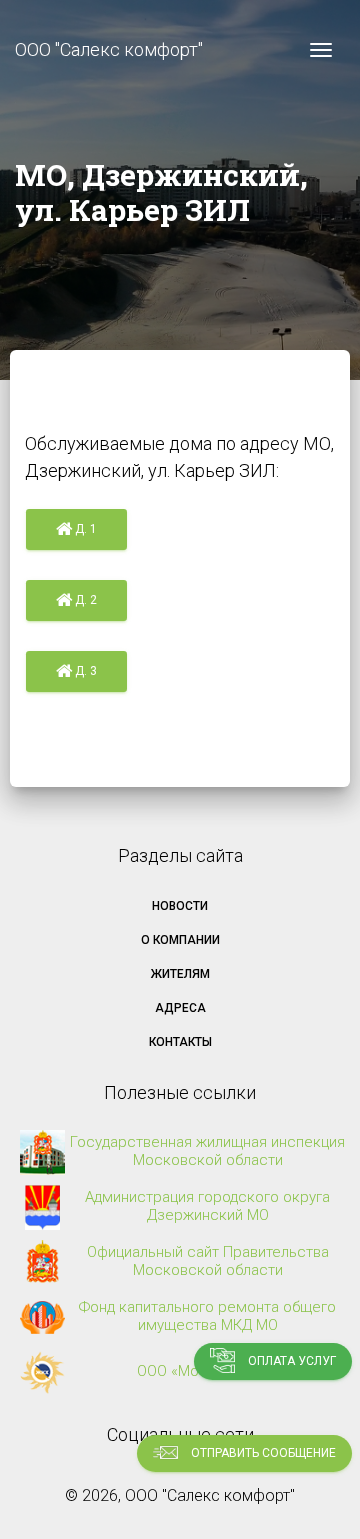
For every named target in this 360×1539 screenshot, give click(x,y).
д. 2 (84, 600)
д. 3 (84, 671)
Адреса (180, 1008)
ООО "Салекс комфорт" (109, 49)
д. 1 (84, 529)
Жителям (180, 974)
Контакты (180, 1042)
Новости (180, 906)
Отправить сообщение (262, 1453)
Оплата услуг (290, 1361)
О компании (180, 940)
